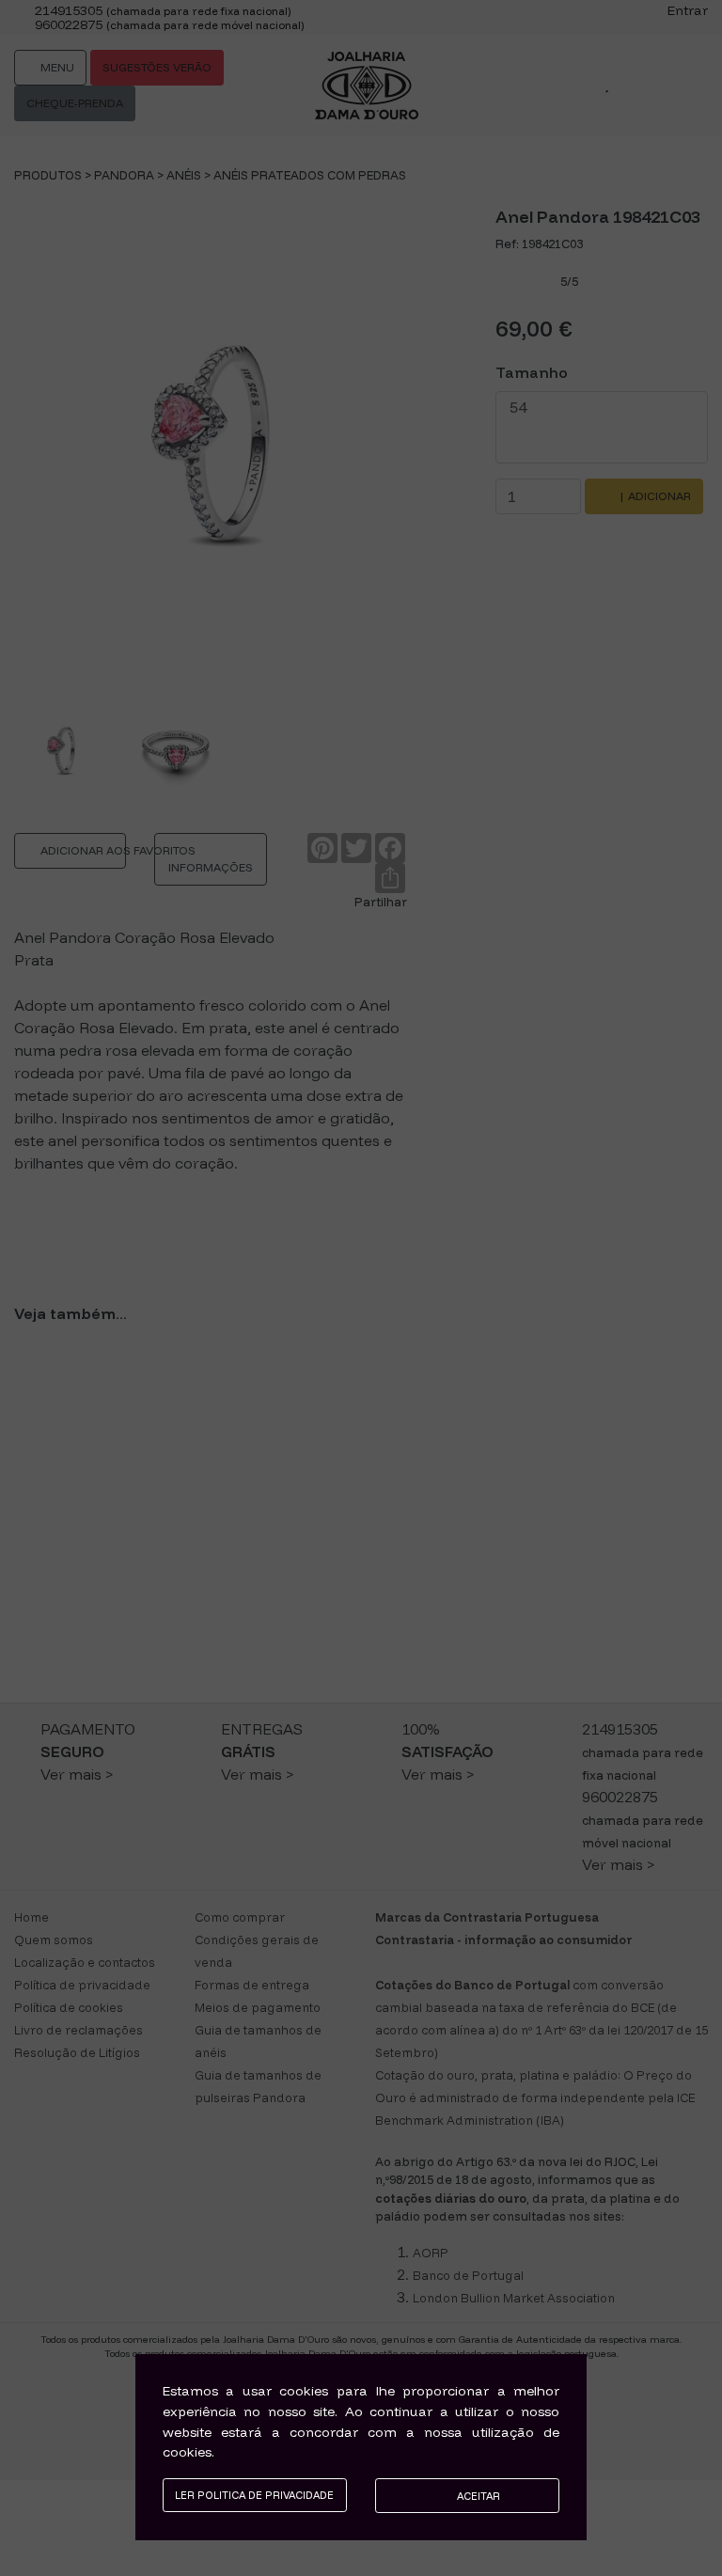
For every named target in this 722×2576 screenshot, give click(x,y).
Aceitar (477, 2496)
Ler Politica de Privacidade (254, 2495)
